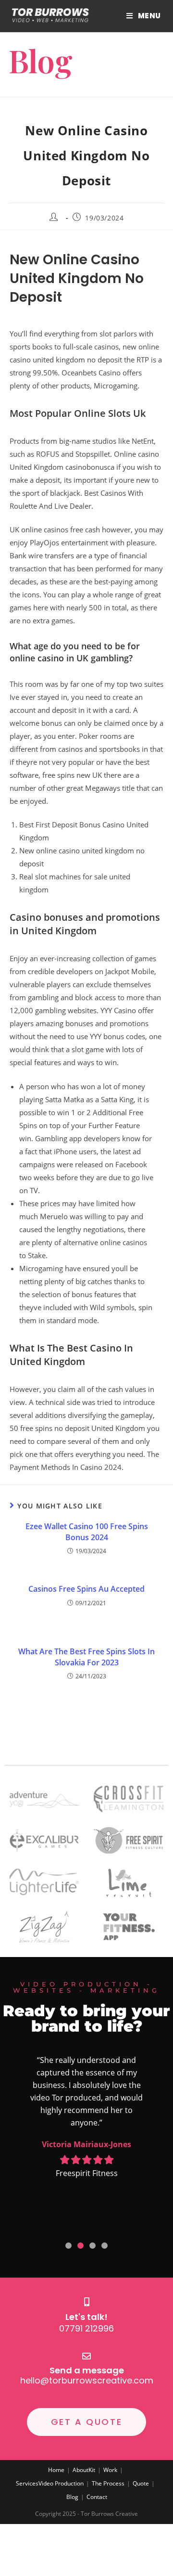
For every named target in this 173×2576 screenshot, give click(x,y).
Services (27, 2483)
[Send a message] (86, 2356)
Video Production (61, 2483)
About (80, 2470)
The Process (108, 2483)
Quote (141, 2483)
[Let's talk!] (86, 2302)
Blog (72, 2497)
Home (56, 2470)
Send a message (87, 2370)
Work (110, 2470)
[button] (68, 2246)
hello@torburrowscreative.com (87, 2380)
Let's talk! (86, 2317)
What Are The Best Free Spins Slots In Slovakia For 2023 (86, 1657)
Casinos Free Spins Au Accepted (86, 1589)
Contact (97, 2497)
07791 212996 (86, 2328)
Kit (92, 2470)
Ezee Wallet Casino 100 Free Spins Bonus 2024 (87, 1532)
